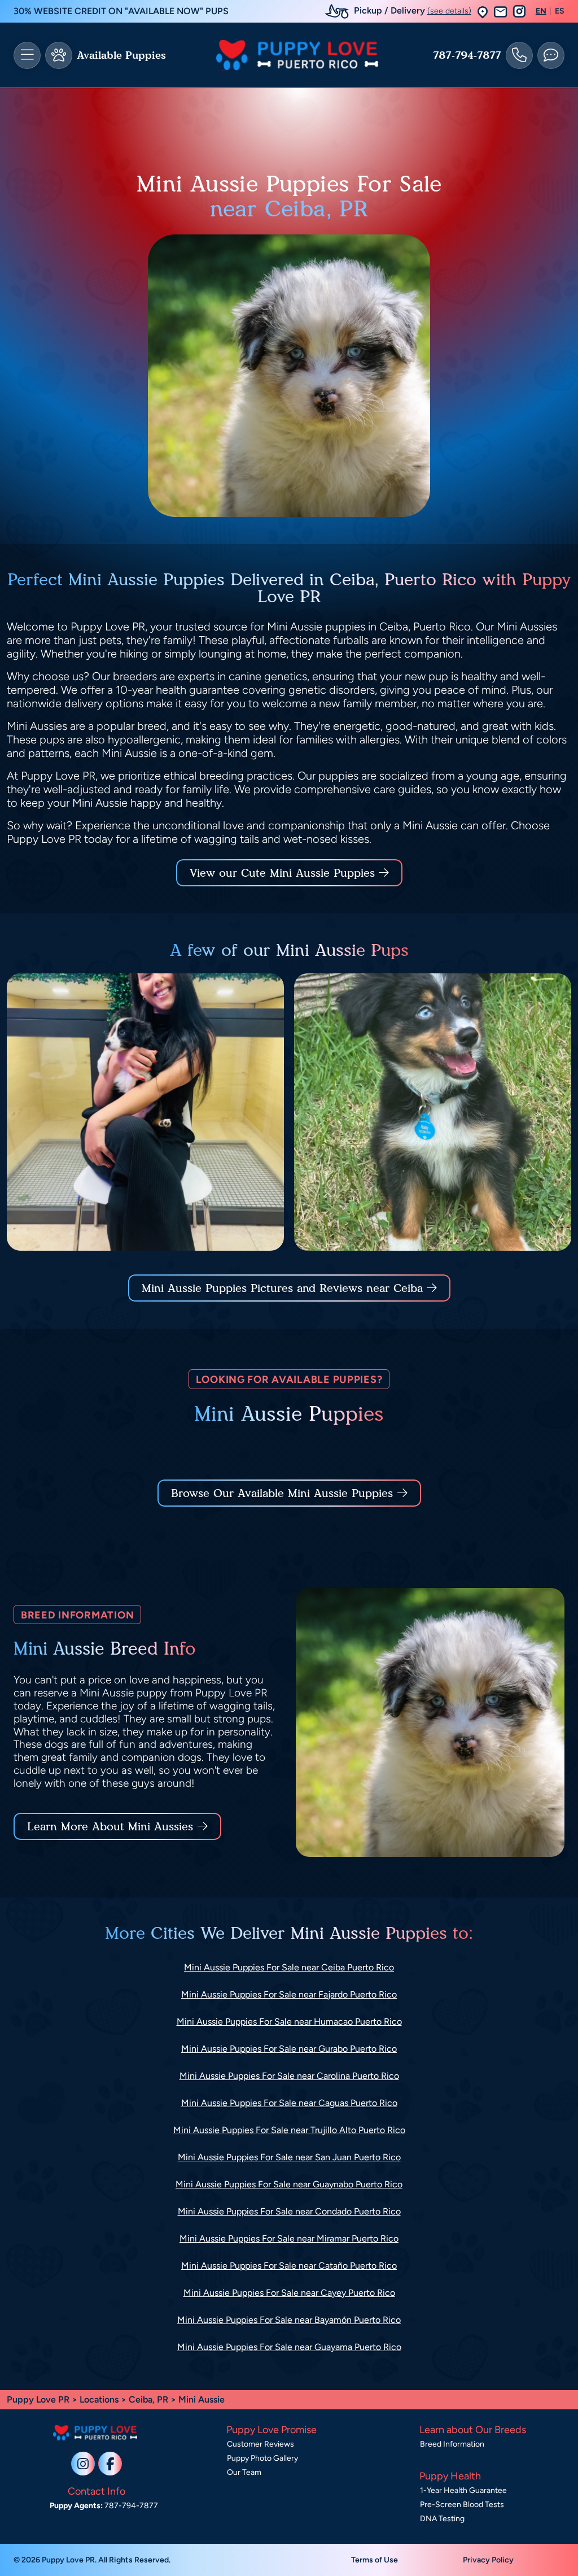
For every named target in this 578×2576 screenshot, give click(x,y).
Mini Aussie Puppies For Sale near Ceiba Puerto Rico (289, 1967)
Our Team (244, 2472)
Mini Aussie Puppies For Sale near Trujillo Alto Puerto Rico (289, 2130)
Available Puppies (121, 55)
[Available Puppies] (59, 55)
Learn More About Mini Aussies (110, 1826)
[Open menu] (27, 55)
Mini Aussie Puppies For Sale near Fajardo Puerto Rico (289, 1994)
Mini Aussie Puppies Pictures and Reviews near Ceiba (284, 1288)
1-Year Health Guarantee (463, 2490)
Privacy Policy (488, 2560)
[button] (483, 12)
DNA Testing (442, 2519)
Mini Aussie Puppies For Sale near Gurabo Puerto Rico (289, 2049)
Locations (99, 2399)
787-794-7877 (467, 55)
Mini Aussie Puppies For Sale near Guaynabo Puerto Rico (289, 2184)
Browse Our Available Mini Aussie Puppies (282, 1493)
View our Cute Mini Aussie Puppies (284, 873)
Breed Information (452, 2444)
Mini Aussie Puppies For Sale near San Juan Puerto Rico (289, 2157)
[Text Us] (551, 55)
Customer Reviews (260, 2444)
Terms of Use (375, 2560)
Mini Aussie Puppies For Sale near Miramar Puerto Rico (289, 2238)
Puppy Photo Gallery (262, 2458)
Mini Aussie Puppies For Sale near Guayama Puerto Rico (289, 2347)
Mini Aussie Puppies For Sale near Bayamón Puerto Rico (289, 2320)
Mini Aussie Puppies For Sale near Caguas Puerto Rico (289, 2103)
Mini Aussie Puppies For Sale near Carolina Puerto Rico (289, 2076)
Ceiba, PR (150, 2399)
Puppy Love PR (38, 2399)
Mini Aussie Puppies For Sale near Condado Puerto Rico (289, 2211)
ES (560, 11)
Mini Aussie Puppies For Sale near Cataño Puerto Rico (289, 2266)
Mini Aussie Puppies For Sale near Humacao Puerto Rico (289, 2022)
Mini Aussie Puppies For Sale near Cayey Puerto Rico (289, 2293)
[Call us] (519, 55)
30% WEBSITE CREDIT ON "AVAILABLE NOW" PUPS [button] (121, 11)
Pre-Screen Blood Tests (462, 2505)
